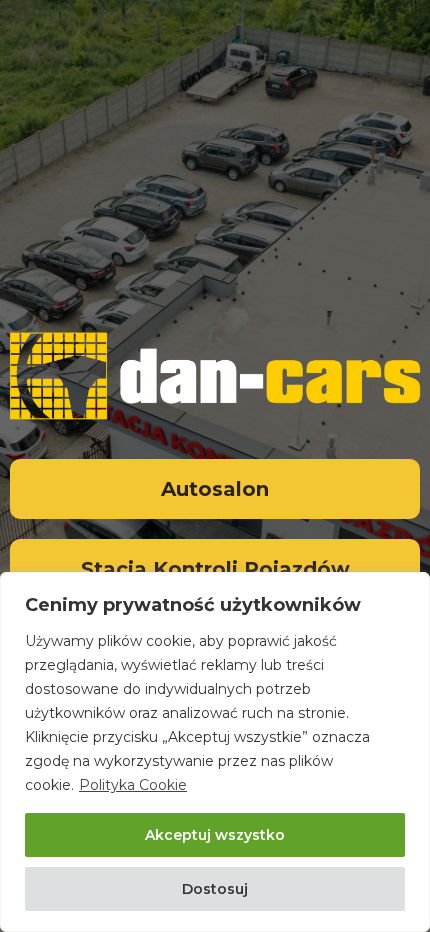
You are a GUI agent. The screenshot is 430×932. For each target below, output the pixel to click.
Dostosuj (215, 889)
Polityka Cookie (133, 785)
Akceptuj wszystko (215, 835)
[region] (215, 752)
